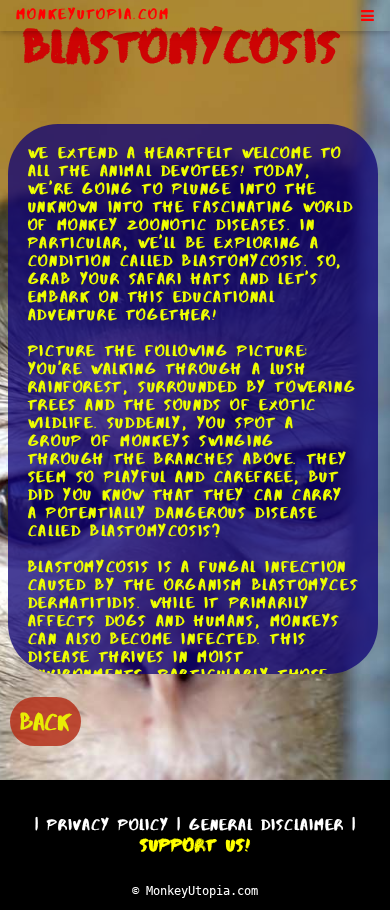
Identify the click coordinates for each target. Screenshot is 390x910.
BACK (45, 721)
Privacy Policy (108, 824)
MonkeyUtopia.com (93, 14)
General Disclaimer (266, 824)
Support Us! (195, 845)
